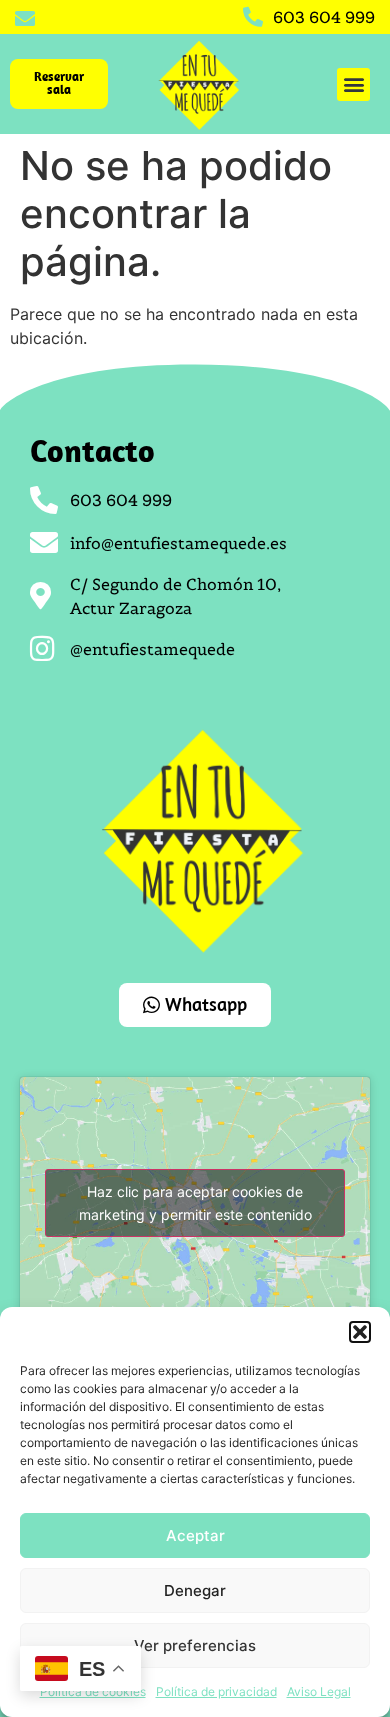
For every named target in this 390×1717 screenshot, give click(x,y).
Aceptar (195, 1535)
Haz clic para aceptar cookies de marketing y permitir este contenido (195, 1203)
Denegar (195, 1590)
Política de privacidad (216, 1691)
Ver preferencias (195, 1645)
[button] (360, 1332)
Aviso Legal (319, 1691)
